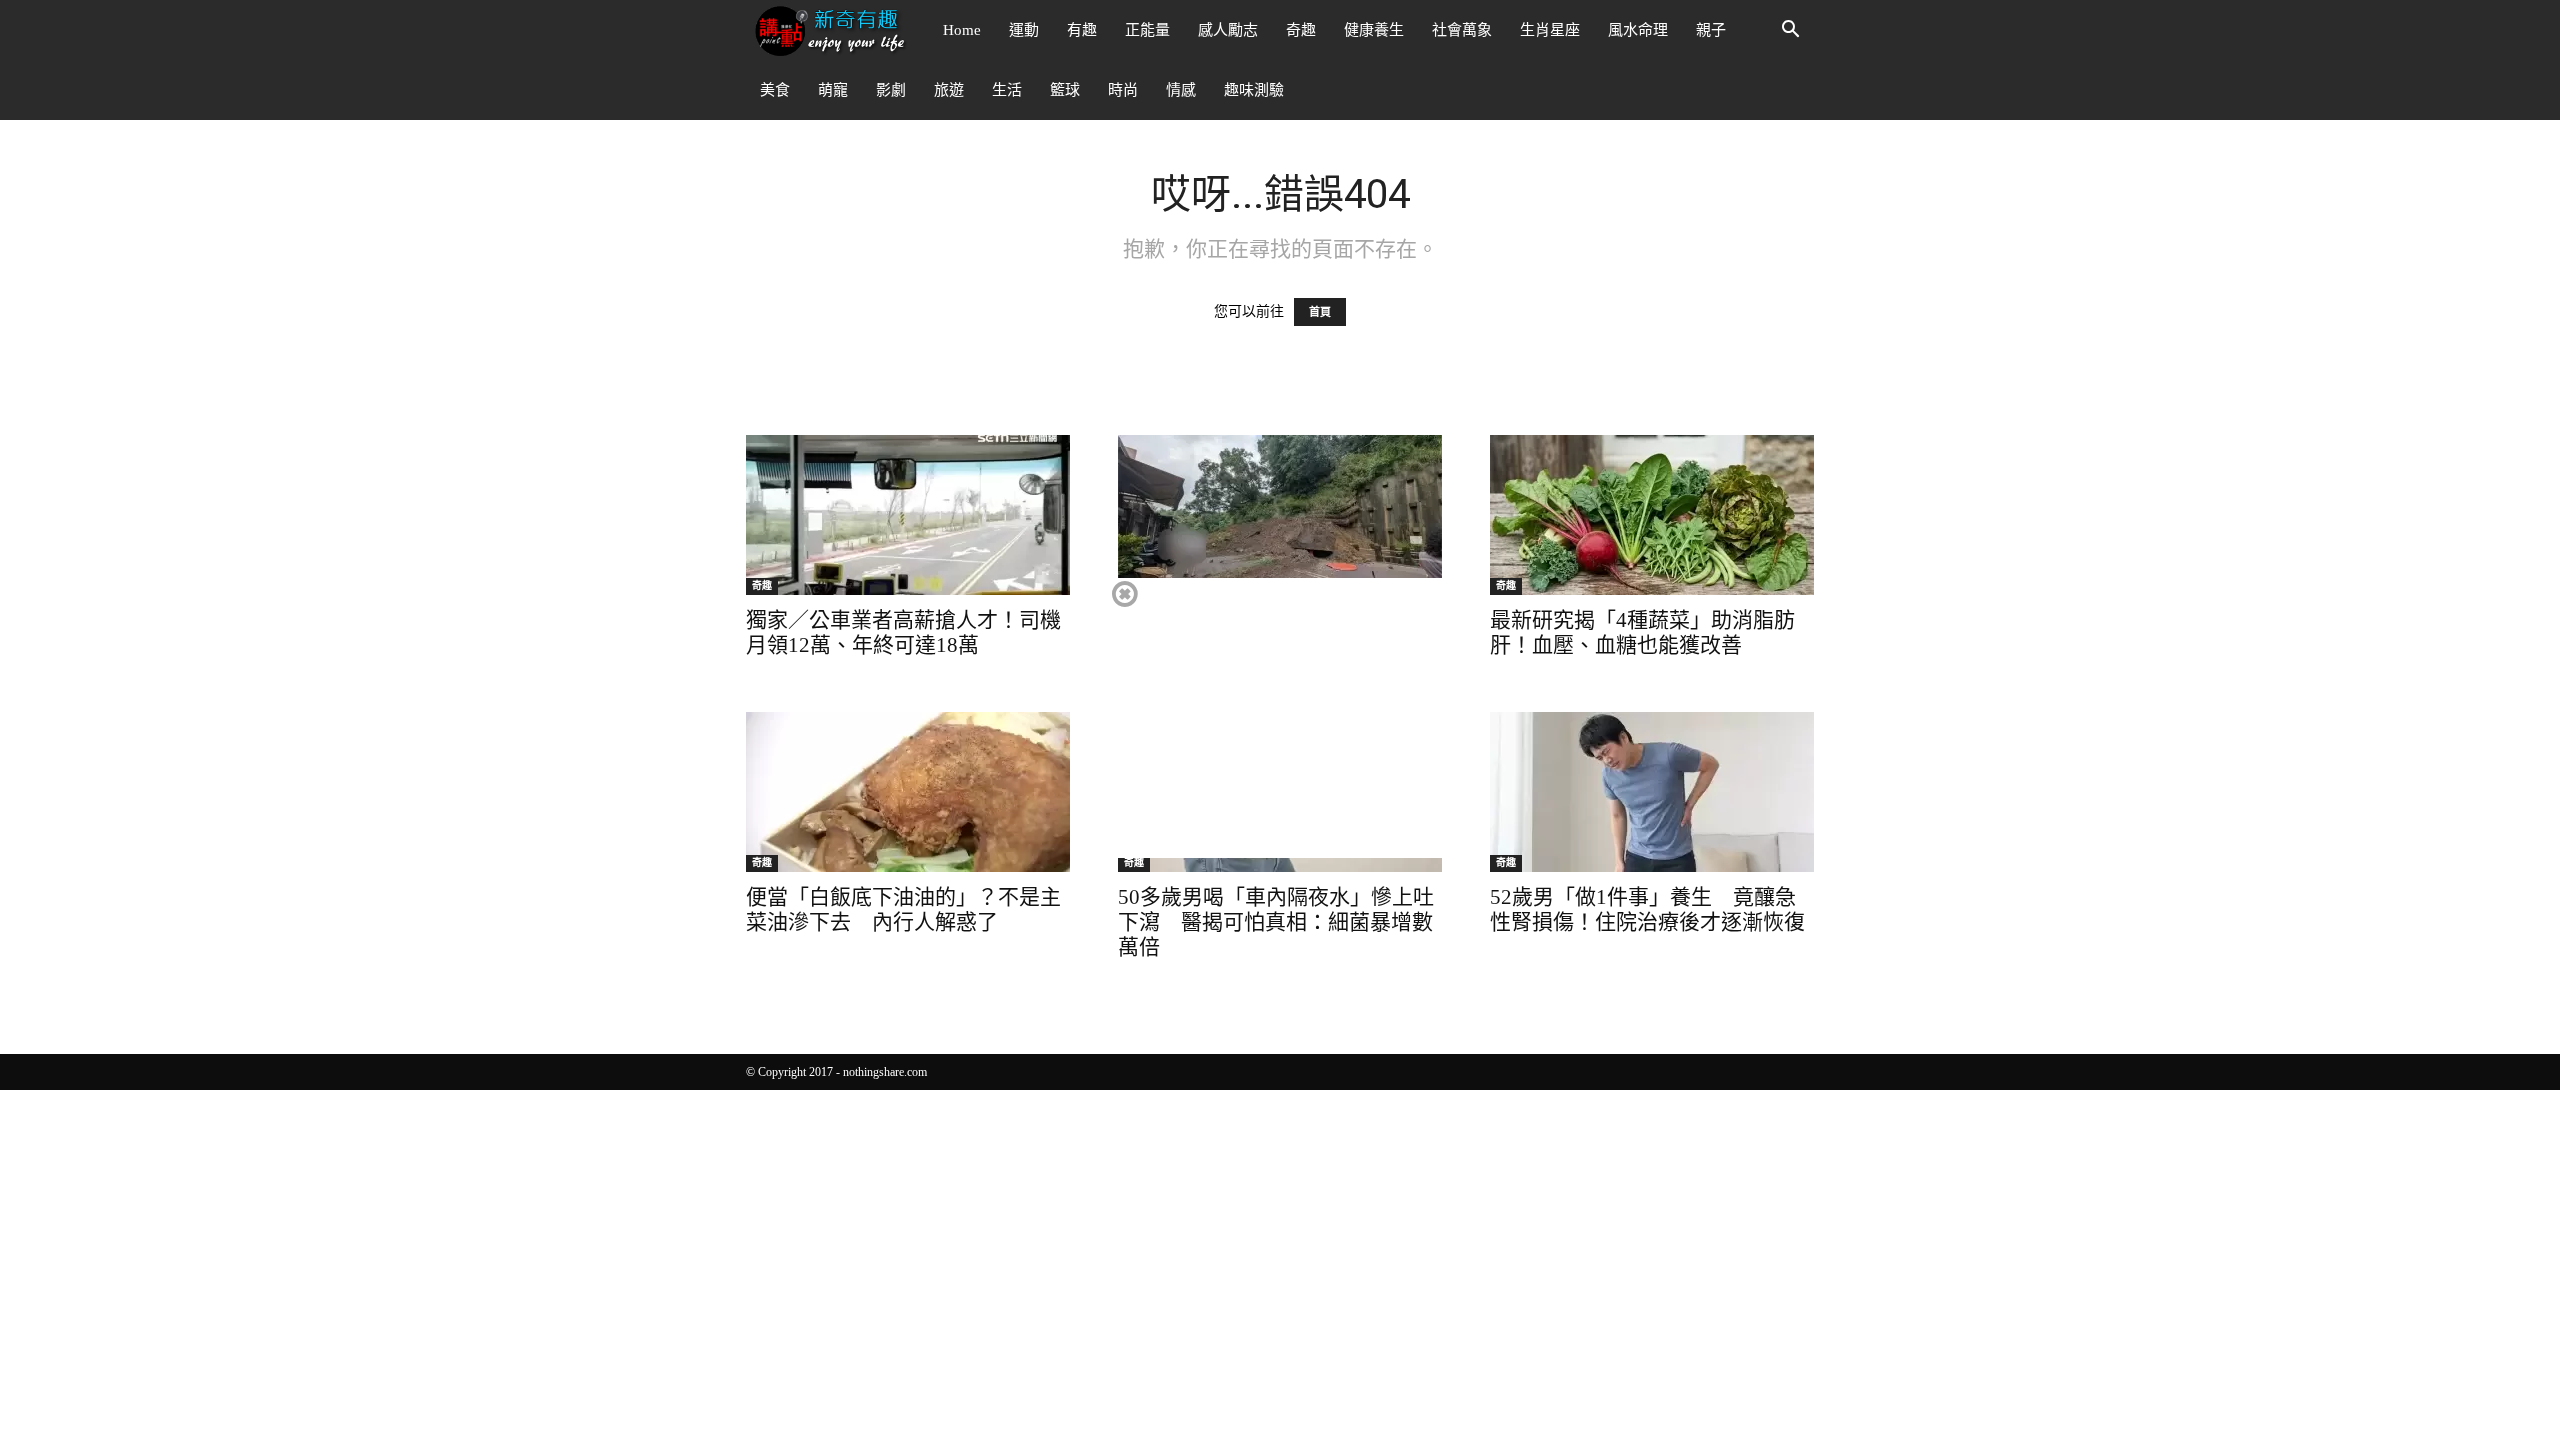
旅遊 (949, 90)
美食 (775, 90)
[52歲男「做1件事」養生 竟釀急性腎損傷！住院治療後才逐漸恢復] (1652, 792)
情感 (1181, 90)
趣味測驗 (1254, 90)
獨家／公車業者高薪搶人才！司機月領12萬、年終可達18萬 (903, 632)
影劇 (891, 90)
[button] (1790, 31)
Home (962, 30)
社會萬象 (1462, 30)
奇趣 (1301, 30)
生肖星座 (1550, 30)
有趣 (1082, 30)
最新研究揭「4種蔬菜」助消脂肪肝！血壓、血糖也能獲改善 (1642, 632)
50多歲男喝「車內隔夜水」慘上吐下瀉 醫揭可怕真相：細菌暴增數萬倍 (1276, 922)
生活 (1007, 90)
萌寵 (833, 90)
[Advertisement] (1279, 718)
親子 (1711, 30)
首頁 (1320, 312)
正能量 (1147, 30)
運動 (1024, 30)
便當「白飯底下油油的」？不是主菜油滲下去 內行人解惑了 (903, 909)
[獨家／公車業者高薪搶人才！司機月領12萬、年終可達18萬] (908, 515)
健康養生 (1374, 30)
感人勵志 (1228, 30)
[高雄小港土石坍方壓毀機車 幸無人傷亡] (1280, 515)
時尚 (1123, 90)
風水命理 (1638, 30)
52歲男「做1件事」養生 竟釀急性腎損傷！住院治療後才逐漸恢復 (1647, 909)
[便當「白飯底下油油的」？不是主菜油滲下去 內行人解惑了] (908, 792)
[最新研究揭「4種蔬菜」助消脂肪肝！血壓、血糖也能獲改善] (1652, 515)
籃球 (1065, 90)
